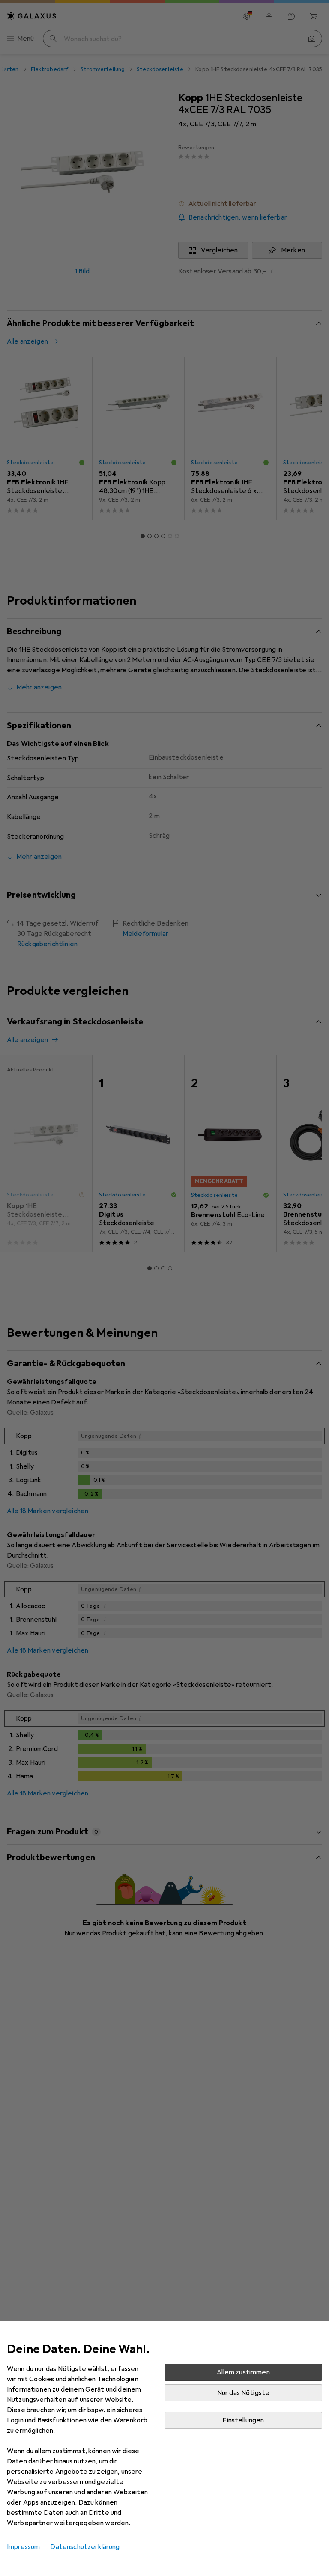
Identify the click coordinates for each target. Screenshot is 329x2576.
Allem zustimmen (243, 2372)
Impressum (23, 2547)
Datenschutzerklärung (85, 2547)
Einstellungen (243, 2420)
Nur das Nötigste (244, 2393)
